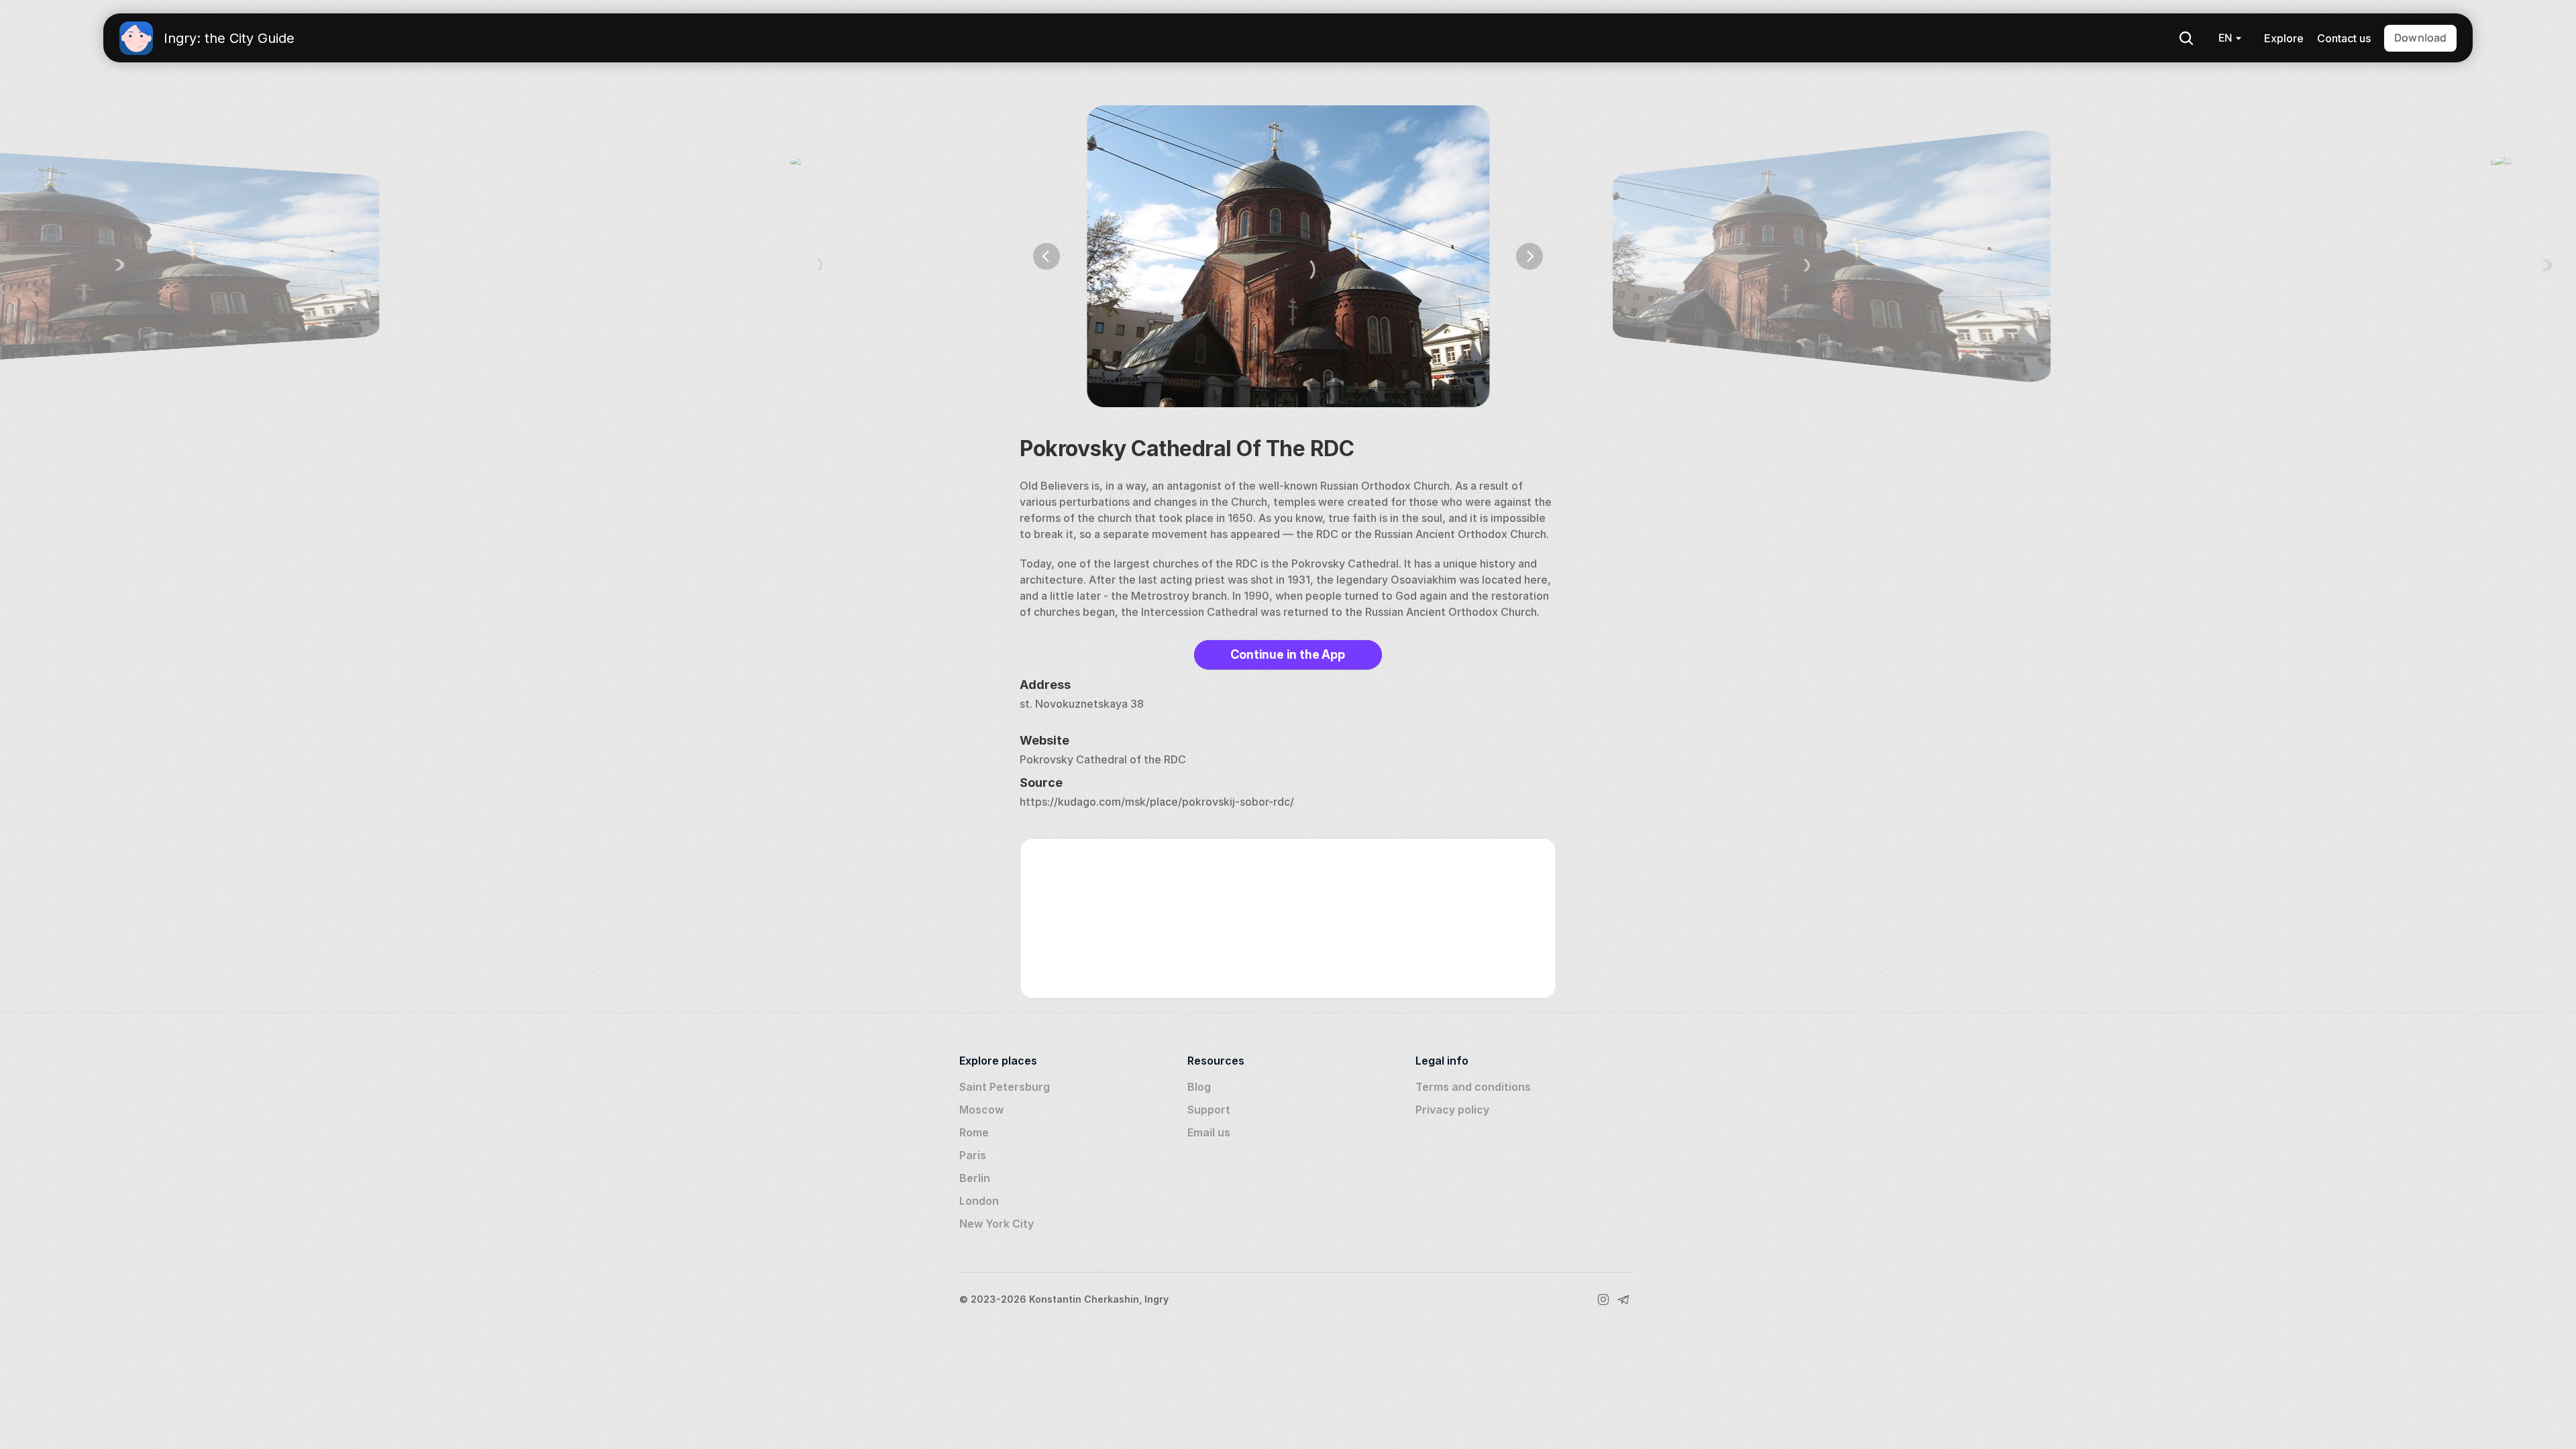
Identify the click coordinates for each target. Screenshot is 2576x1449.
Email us (1209, 1132)
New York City (997, 1224)
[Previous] (1046, 256)
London (979, 1201)
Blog (1199, 1087)
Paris (973, 1155)
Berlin (975, 1178)
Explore (2284, 38)
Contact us (2344, 38)
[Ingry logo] (136, 38)
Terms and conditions (1473, 1087)
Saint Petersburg (1005, 1087)
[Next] (1529, 256)
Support (1209, 1110)
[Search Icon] (2186, 38)
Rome (974, 1132)
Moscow (981, 1110)
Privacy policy (1452, 1110)
